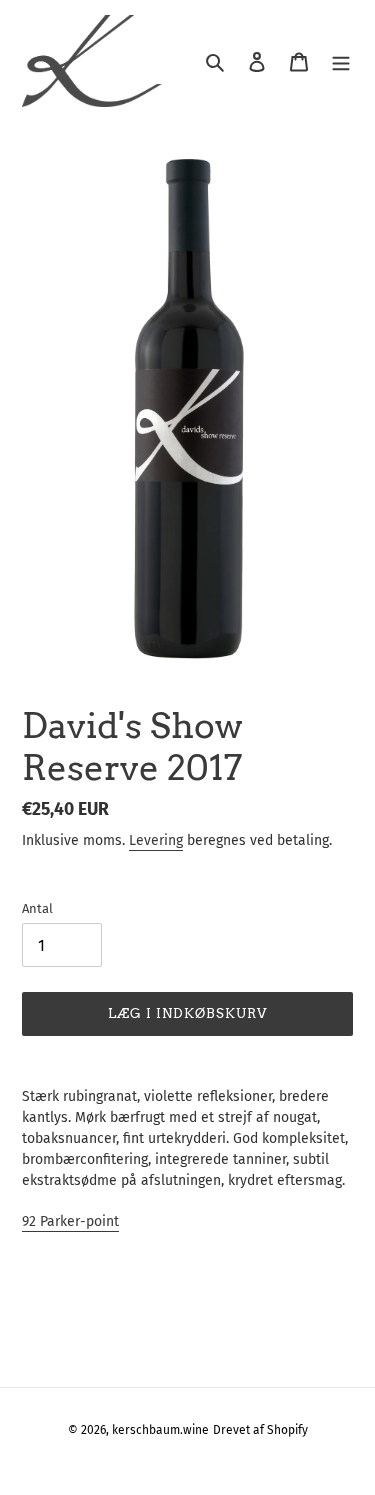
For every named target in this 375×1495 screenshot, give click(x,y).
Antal (37, 908)
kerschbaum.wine (160, 1430)
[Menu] (341, 61)
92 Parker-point (70, 1221)
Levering (156, 840)
